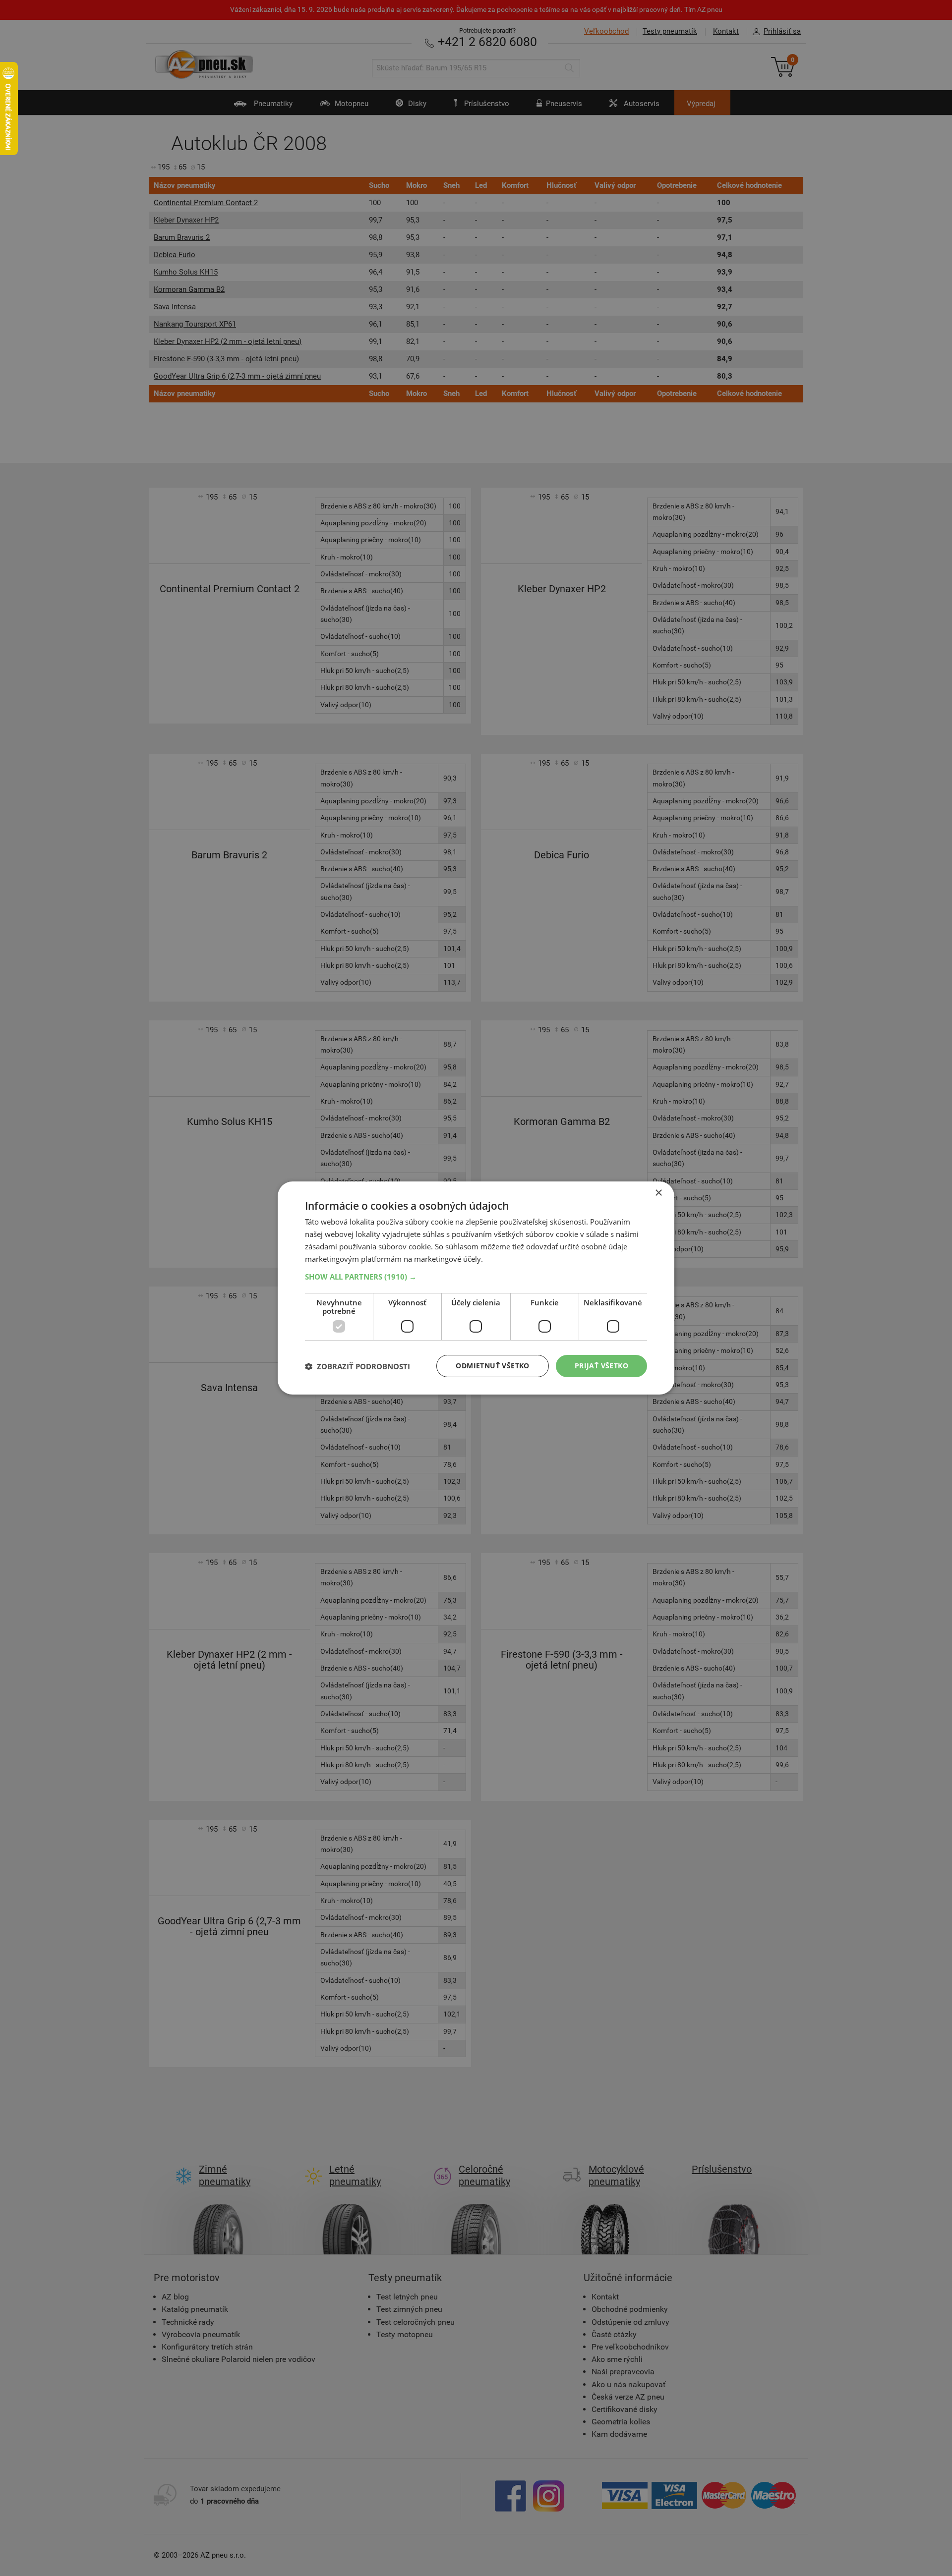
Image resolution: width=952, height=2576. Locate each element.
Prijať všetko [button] (601, 1366)
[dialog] (476, 1288)
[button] (476, 1277)
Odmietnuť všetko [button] (492, 1366)
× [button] (658, 1193)
